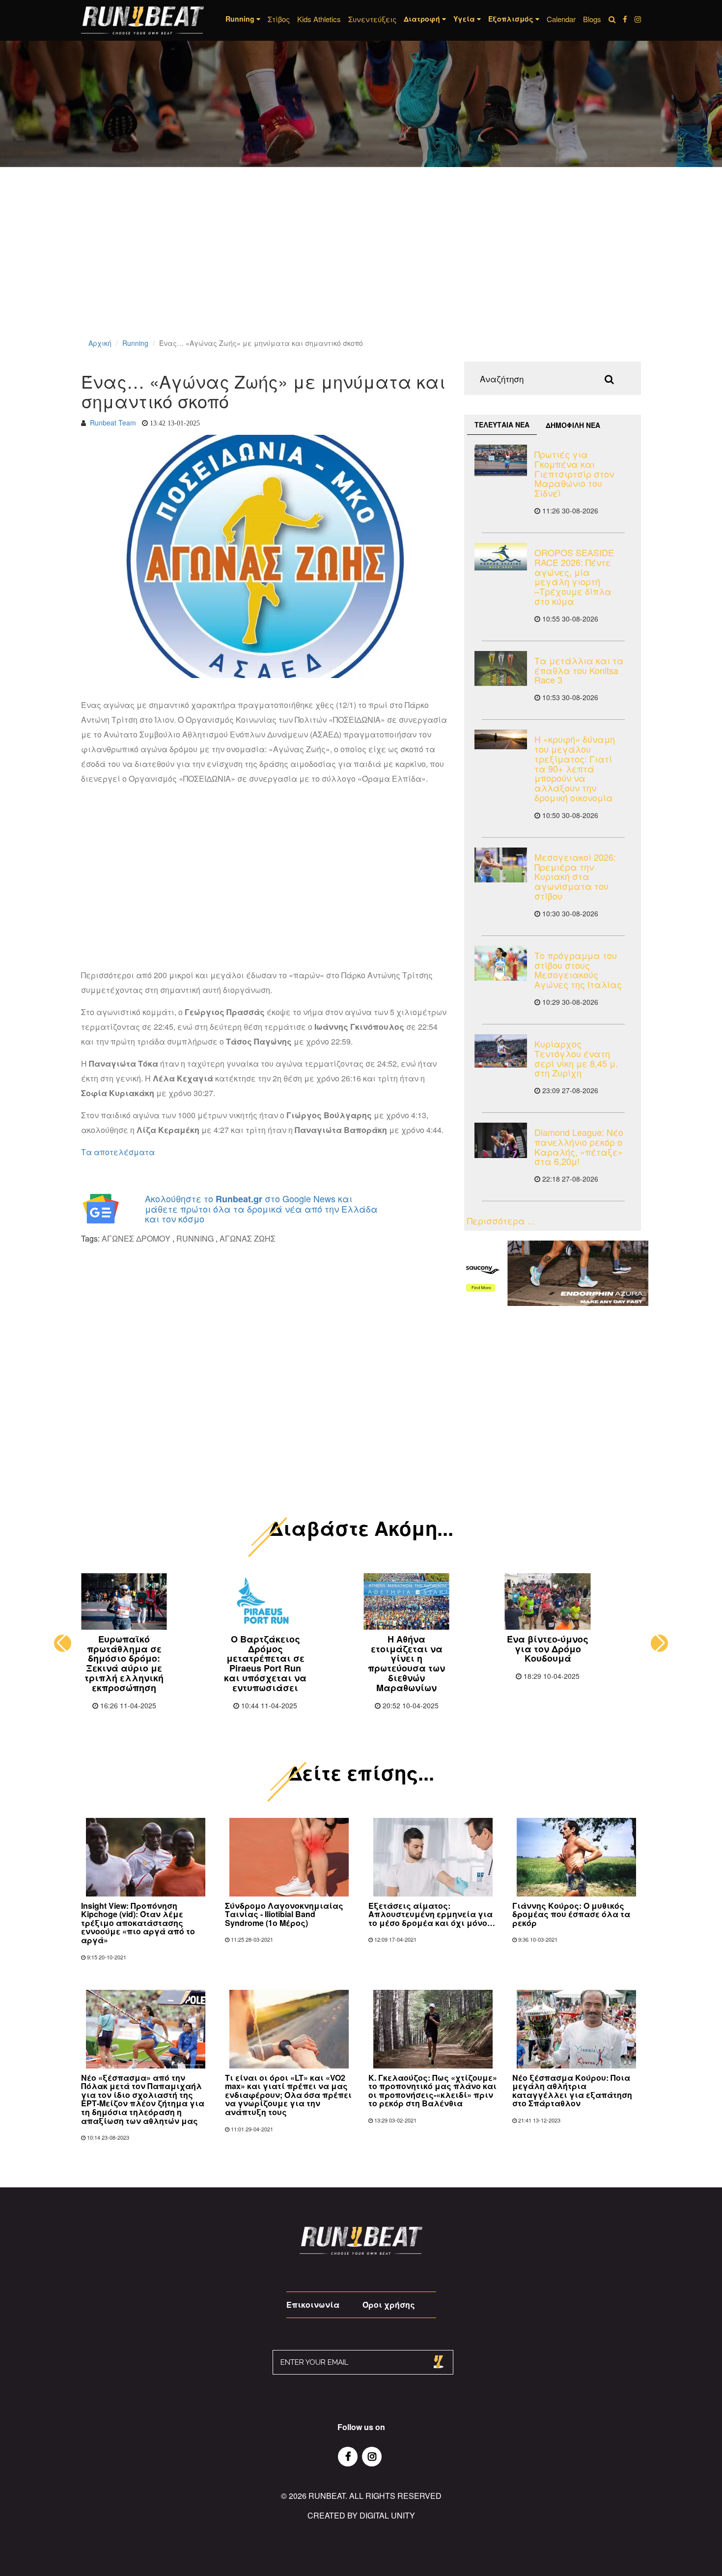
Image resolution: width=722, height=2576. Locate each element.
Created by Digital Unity (361, 2515)
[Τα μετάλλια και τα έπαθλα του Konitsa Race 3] (501, 668)
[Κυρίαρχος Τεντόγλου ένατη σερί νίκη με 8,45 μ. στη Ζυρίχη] (501, 1051)
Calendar (561, 19)
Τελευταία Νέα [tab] (502, 425)
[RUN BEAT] (142, 20)
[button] (63, 1643)
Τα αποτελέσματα (118, 1152)
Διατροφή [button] (423, 19)
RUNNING (195, 1238)
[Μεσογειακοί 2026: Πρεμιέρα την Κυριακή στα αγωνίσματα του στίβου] (501, 865)
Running (135, 343)
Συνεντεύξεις (372, 19)
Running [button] (241, 19)
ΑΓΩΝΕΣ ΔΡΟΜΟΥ (136, 1238)
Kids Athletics (319, 19)
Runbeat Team (113, 423)
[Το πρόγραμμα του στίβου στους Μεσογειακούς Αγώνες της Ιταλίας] (501, 963)
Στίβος (279, 19)
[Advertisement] (295, 265)
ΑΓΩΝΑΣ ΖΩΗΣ (248, 1238)
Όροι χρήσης (389, 2305)
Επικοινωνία (313, 2305)
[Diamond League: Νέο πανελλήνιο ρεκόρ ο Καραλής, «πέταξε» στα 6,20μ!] (501, 1140)
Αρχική (100, 343)
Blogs (592, 19)
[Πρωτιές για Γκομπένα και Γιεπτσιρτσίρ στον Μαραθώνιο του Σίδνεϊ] (501, 460)
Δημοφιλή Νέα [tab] (573, 425)
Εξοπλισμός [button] (512, 19)
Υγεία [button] (465, 19)
